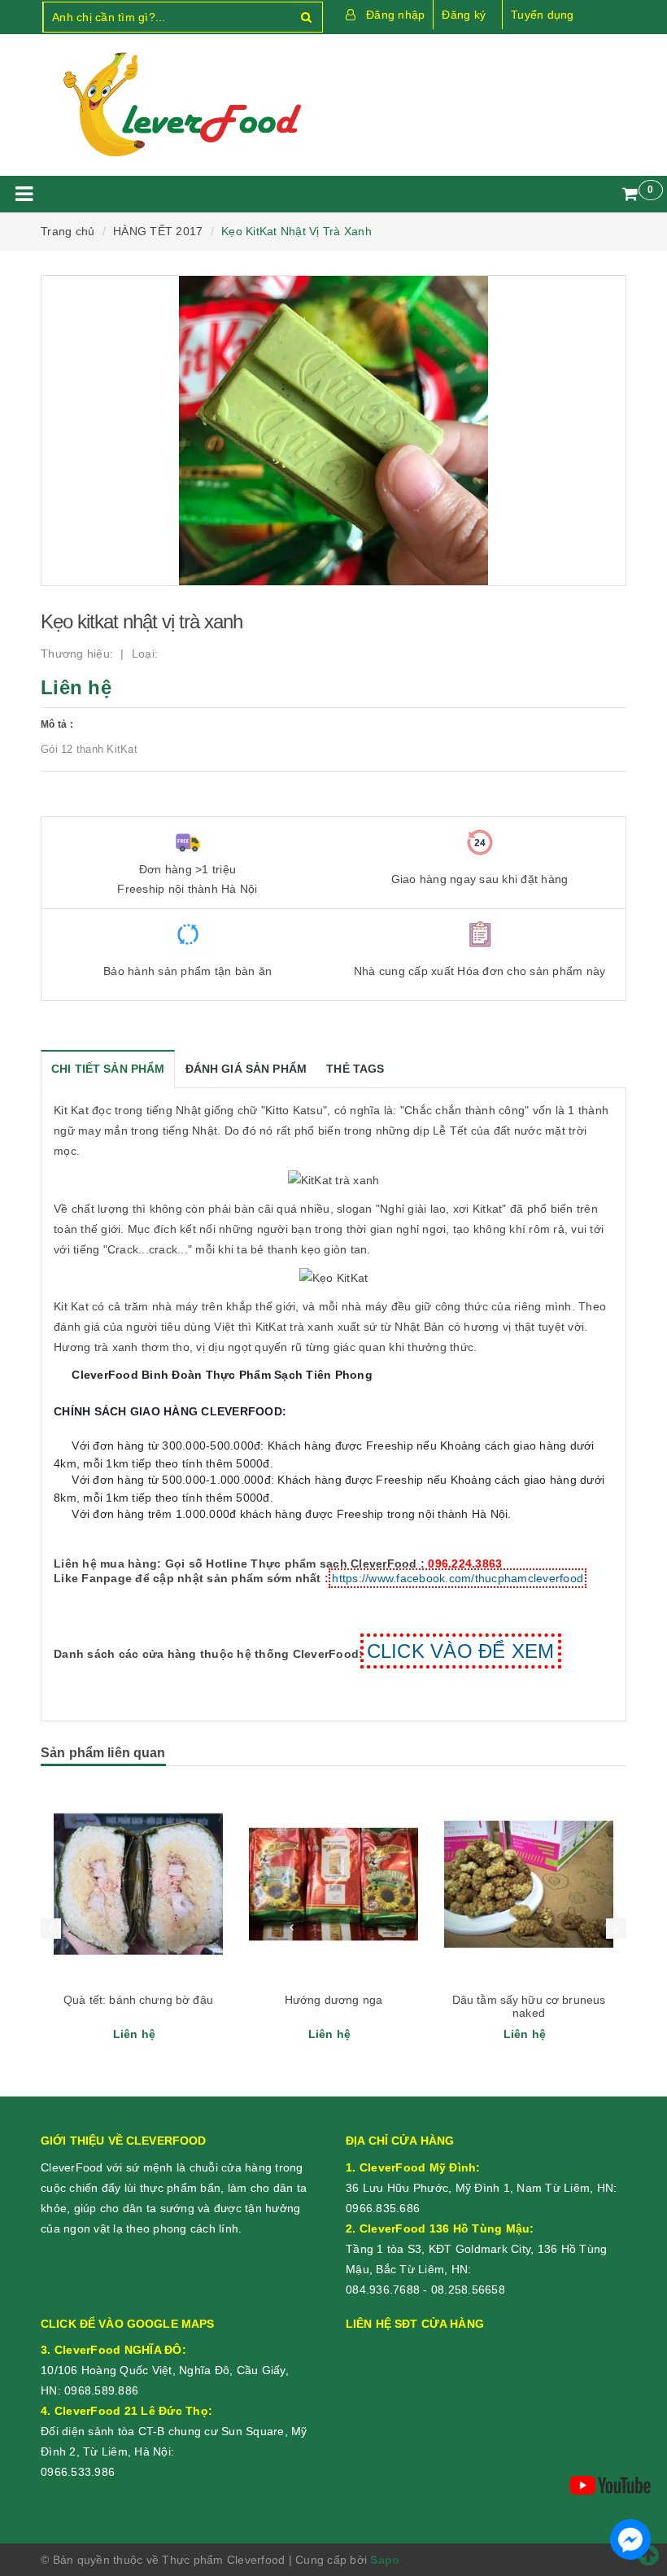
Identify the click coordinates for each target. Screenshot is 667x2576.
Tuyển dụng (543, 15)
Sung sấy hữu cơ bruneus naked (528, 2006)
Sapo (385, 2560)
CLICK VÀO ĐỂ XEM (461, 1651)
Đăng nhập (395, 15)
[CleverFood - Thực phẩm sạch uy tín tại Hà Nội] (181, 105)
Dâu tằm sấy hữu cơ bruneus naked (334, 2006)
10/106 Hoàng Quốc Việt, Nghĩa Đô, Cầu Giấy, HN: (165, 2370)
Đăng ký (464, 15)
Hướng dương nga (138, 2000)
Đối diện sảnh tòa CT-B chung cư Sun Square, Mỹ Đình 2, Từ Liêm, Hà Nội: (174, 2431)
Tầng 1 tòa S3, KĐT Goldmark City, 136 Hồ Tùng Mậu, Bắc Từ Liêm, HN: (476, 2249)
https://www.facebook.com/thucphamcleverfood (458, 1578)
